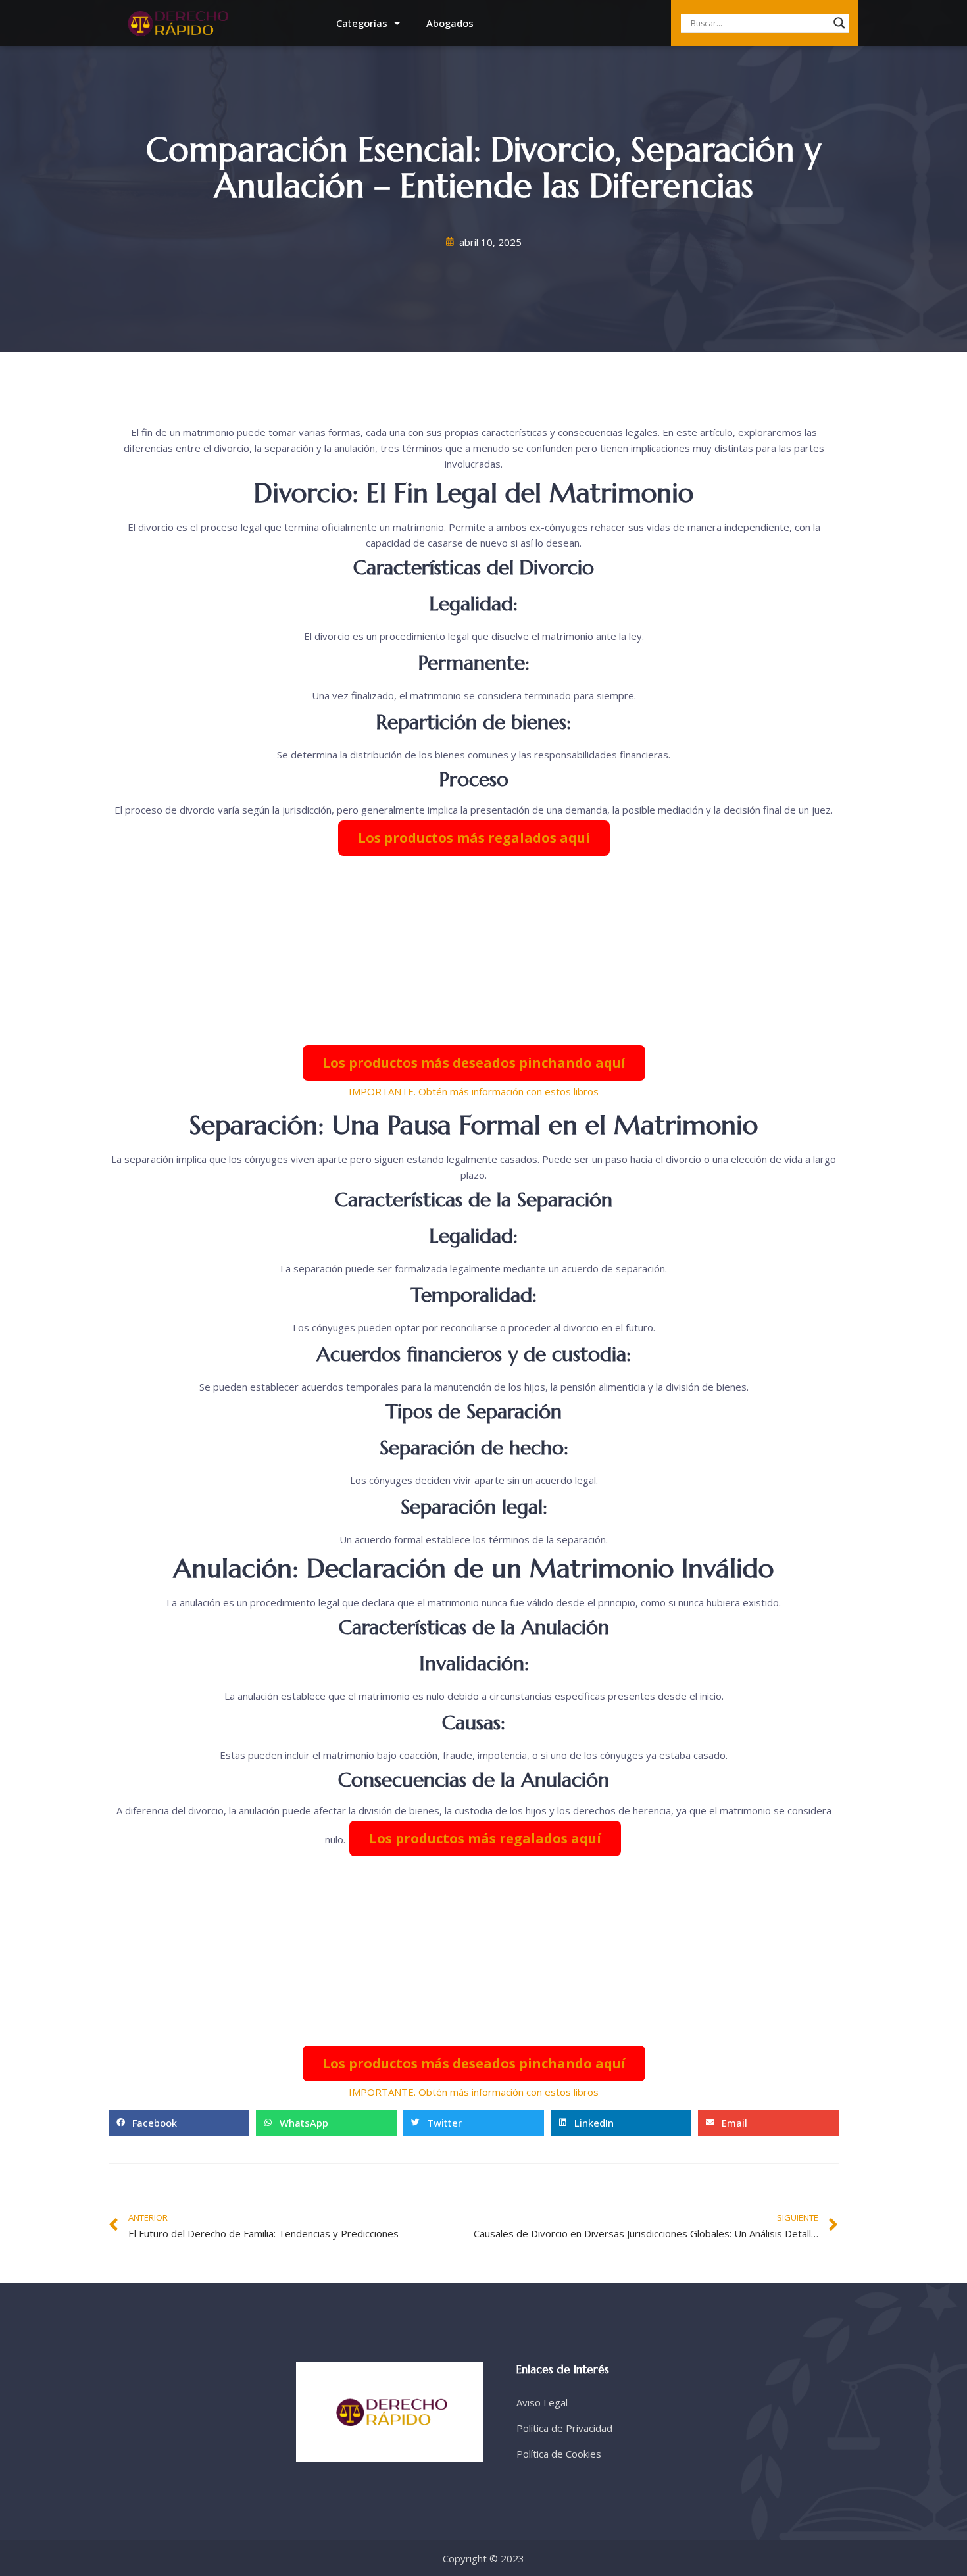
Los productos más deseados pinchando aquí (474, 1063)
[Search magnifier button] (839, 23)
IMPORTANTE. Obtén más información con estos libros (474, 1091)
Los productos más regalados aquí (474, 838)
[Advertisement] (474, 951)
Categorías (362, 23)
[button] (179, 2123)
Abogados (450, 23)
